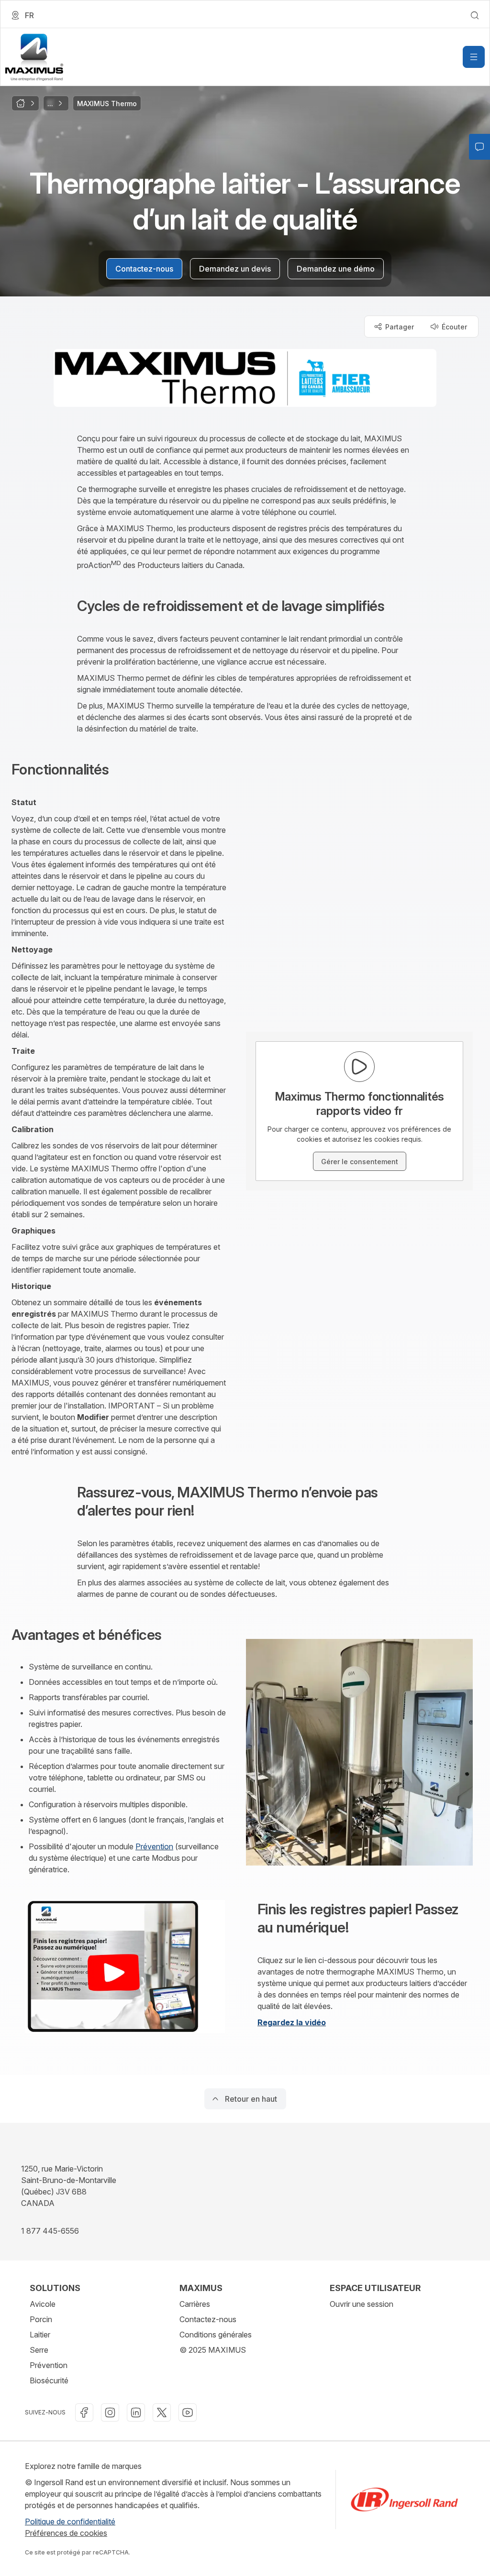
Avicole (43, 2304)
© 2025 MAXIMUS (213, 2350)
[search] (475, 15)
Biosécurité (49, 2380)
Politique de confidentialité (70, 2521)
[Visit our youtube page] (188, 2412)
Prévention (154, 1846)
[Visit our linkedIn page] (136, 2412)
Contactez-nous (208, 2319)
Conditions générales (216, 2335)
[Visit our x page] (162, 2412)
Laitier (40, 2335)
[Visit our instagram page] (110, 2412)
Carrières (195, 2304)
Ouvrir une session (362, 2304)
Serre (39, 2350)
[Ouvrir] (474, 57)
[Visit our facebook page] (84, 2412)
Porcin (41, 2319)
